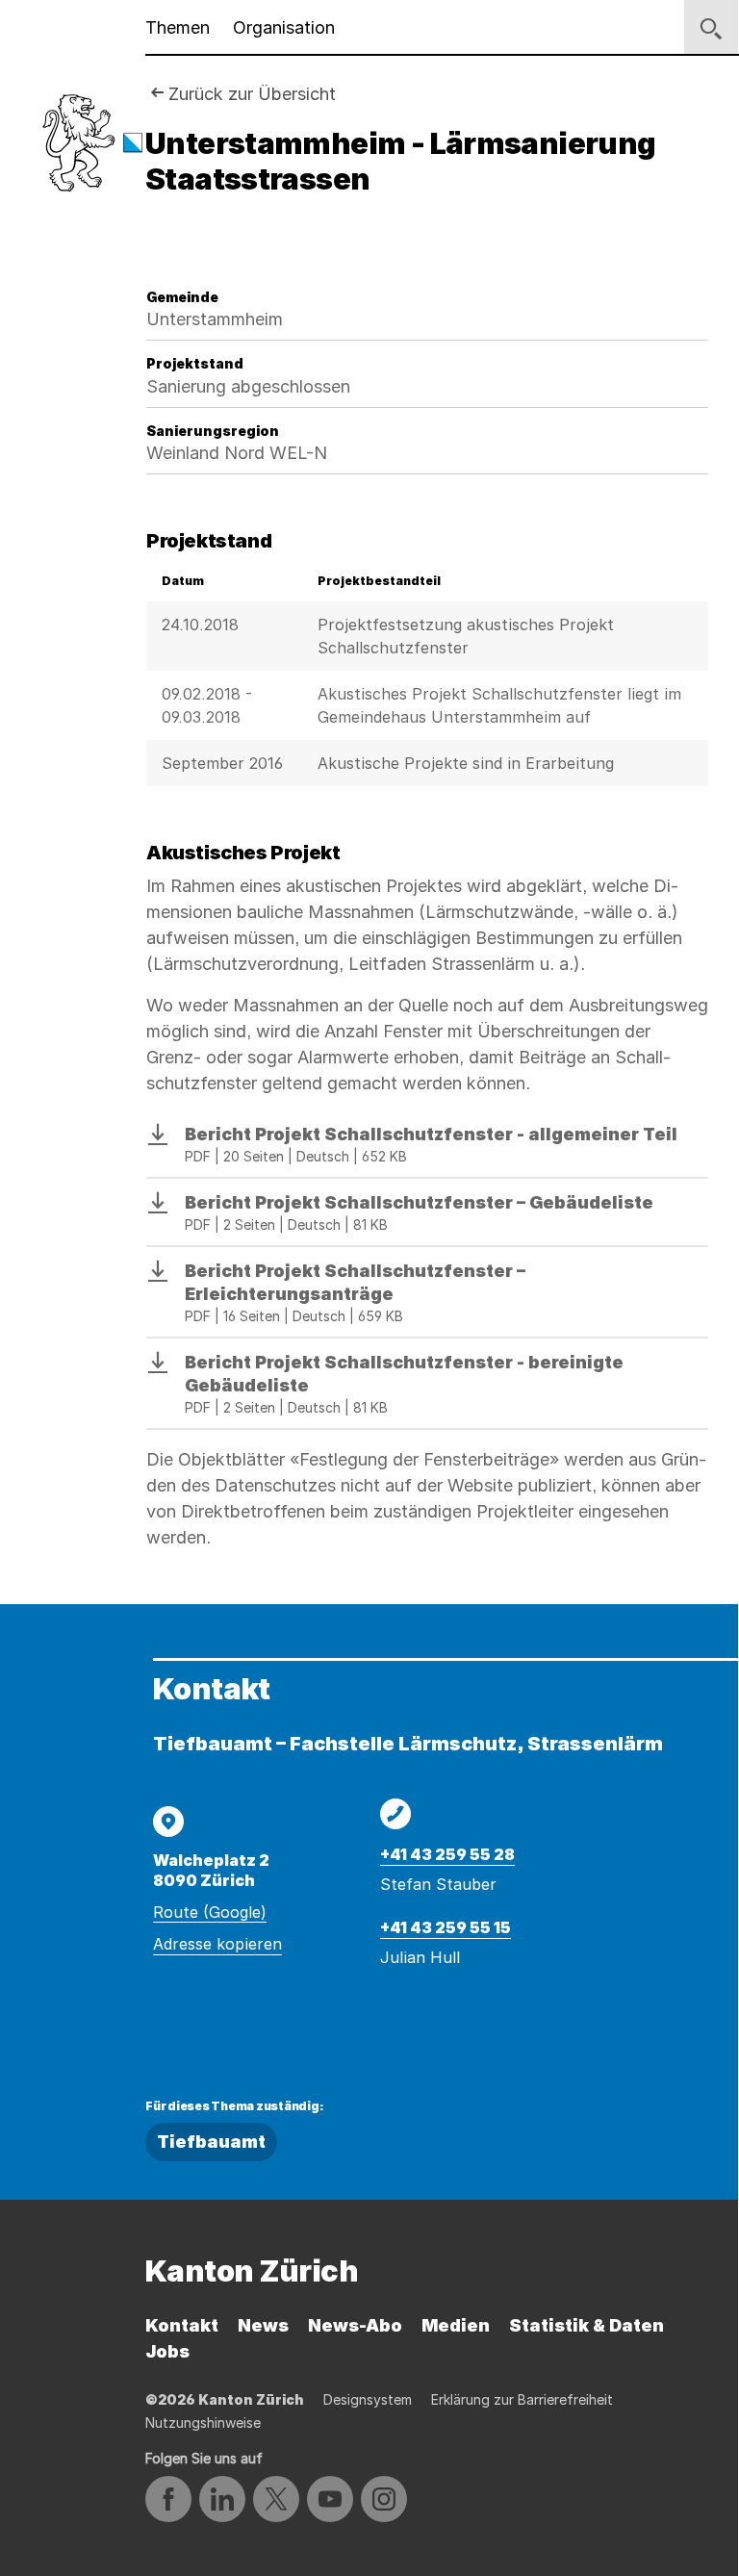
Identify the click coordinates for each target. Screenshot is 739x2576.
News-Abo (355, 2325)
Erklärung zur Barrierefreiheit (522, 2399)
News (263, 2325)
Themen (178, 27)
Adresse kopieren (217, 1944)
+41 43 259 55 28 (447, 1854)
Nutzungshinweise (203, 2423)
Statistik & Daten (586, 2325)
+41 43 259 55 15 (446, 1927)
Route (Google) (210, 1912)
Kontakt (182, 2325)
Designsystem (368, 2399)
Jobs (167, 2351)
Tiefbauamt (211, 2142)
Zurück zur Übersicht (252, 94)
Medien (456, 2325)
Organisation (284, 27)
